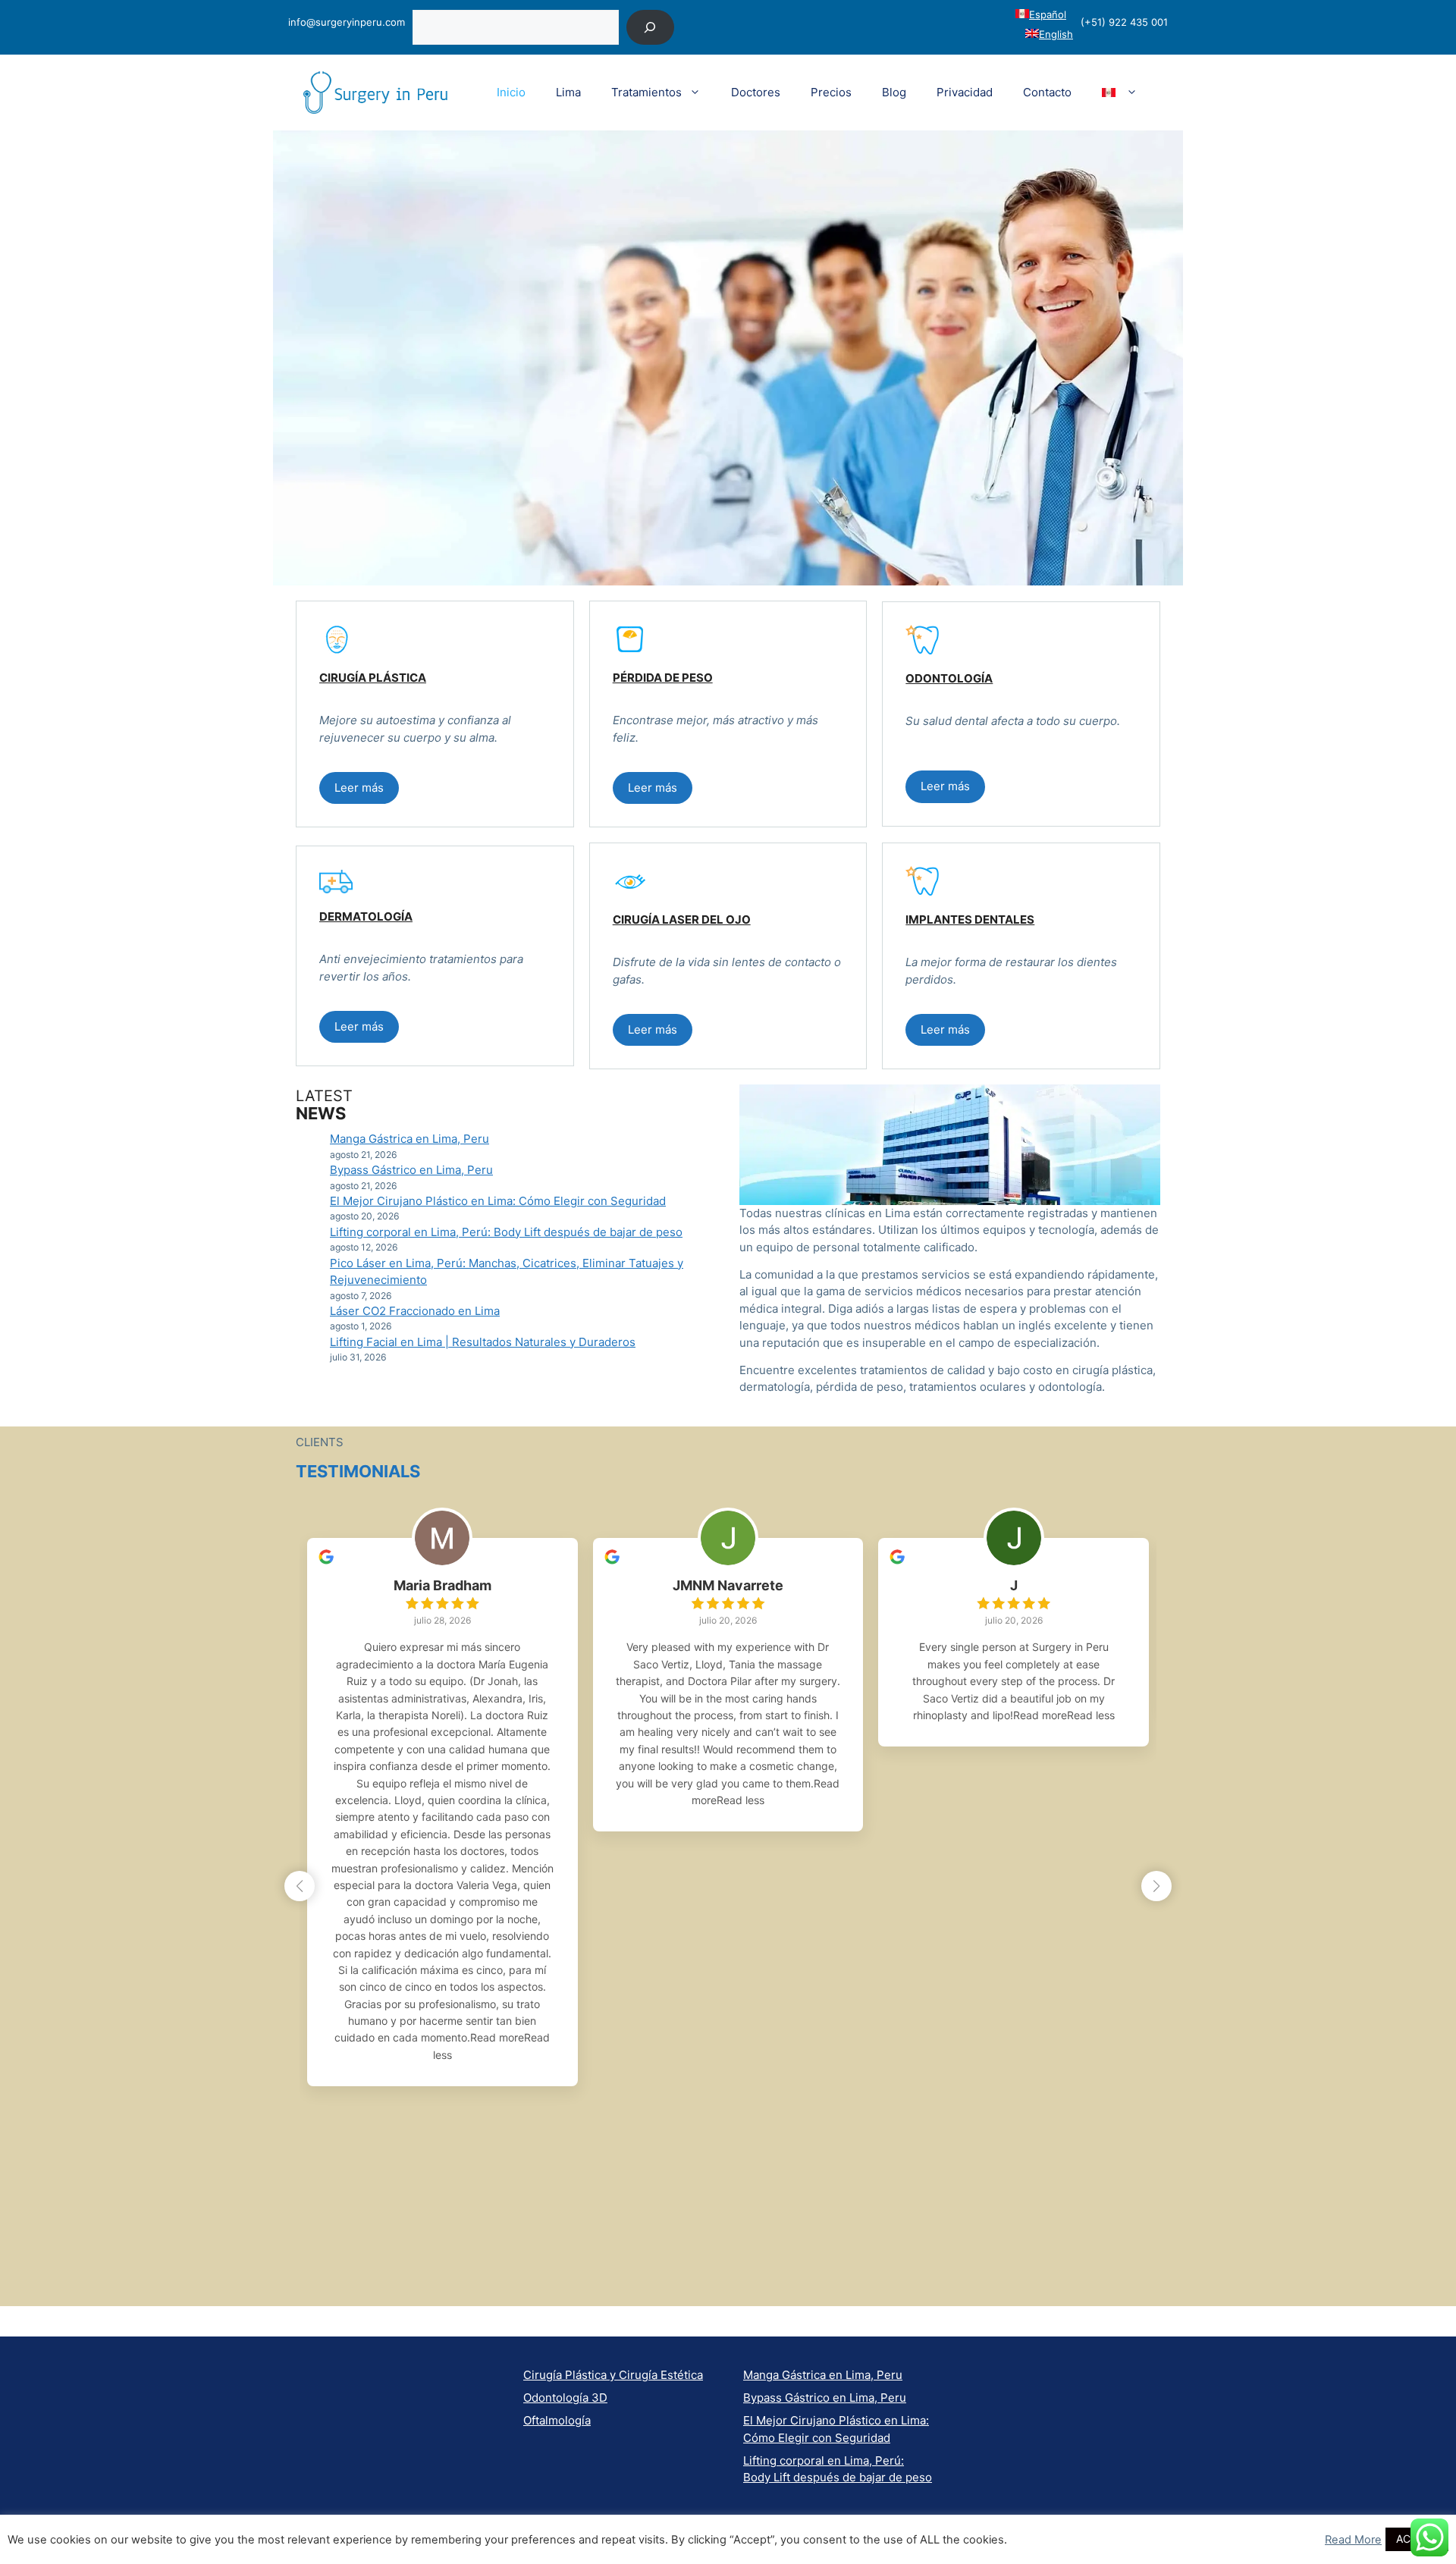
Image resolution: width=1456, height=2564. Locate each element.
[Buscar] (650, 27)
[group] (442, 1812)
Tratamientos (646, 92)
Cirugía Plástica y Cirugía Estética (613, 2375)
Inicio (511, 92)
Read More (1353, 2540)
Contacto (1047, 92)
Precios (831, 92)
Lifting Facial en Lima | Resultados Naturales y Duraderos (483, 1342)
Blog (894, 92)
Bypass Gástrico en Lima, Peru (411, 1170)
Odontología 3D (565, 2398)
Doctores (756, 92)
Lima (568, 92)
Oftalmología (557, 2420)
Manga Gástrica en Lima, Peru (409, 1139)
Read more (497, 2037)
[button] (359, 788)
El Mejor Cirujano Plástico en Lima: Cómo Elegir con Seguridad (498, 1201)
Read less (741, 1800)
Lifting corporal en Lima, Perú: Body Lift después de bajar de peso (506, 1232)
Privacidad (965, 92)
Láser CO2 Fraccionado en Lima (415, 1311)
